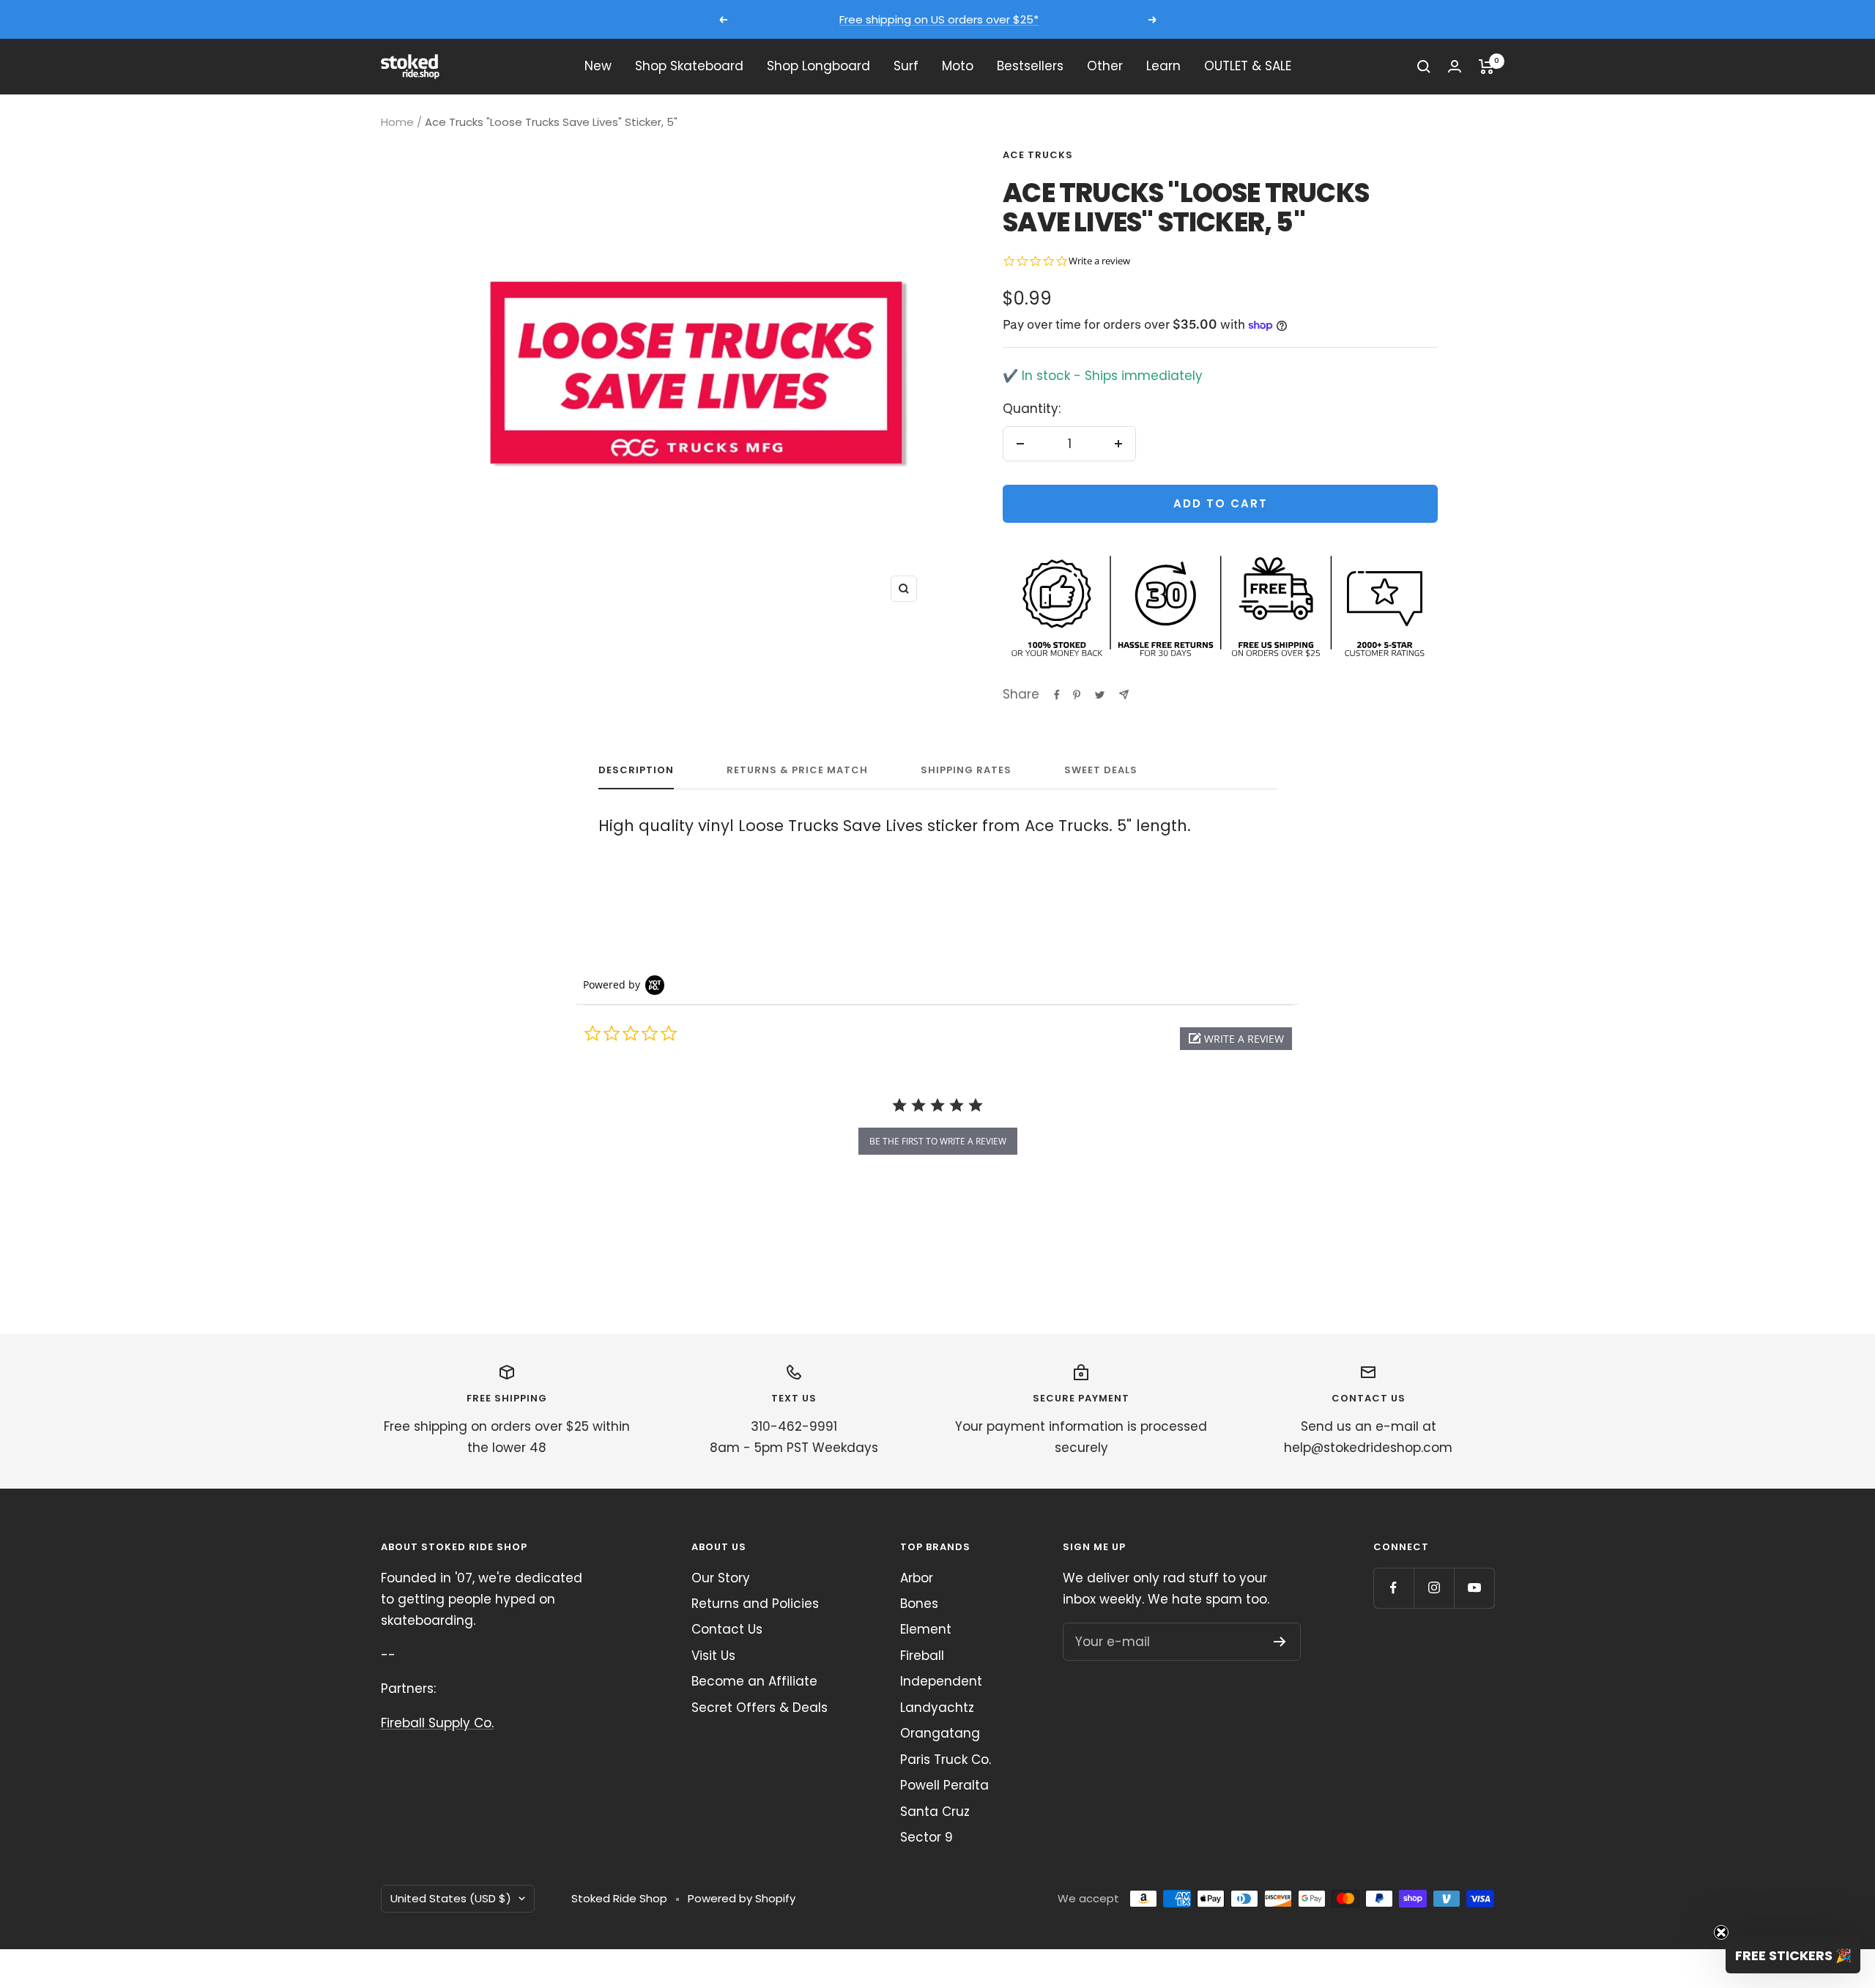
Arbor (917, 1578)
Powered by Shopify (742, 1898)
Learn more (1074, 19)
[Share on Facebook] (1057, 695)
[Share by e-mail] (1124, 695)
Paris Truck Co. (946, 1760)
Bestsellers (1030, 66)
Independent (941, 1681)
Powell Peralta (944, 1785)
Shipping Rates (966, 771)
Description (636, 771)
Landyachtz (937, 1708)
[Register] (1280, 1642)
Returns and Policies (755, 1604)
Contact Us (727, 1629)
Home (397, 122)
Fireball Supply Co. (437, 1723)
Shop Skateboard (689, 66)
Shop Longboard (818, 66)
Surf (906, 66)
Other (1105, 66)
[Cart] (1486, 67)
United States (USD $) (451, 1898)
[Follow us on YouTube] (1474, 1588)
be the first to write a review (938, 1141)
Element (926, 1629)
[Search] (1424, 67)
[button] (1236, 1039)
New (598, 66)
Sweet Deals (1101, 771)
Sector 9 (927, 1837)
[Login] (1455, 66)
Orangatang (940, 1733)
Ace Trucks (1038, 155)
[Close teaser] (1721, 1932)
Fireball (922, 1656)
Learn (1163, 66)
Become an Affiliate (754, 1681)
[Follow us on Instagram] (1434, 1588)
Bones (919, 1604)
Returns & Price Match (797, 771)
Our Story (721, 1578)
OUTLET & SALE (1248, 66)
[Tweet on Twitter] (1100, 695)
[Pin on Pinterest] (1077, 695)
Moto (958, 66)
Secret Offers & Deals (760, 1708)
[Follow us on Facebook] (1393, 1588)
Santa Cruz (935, 1812)
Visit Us (713, 1656)
